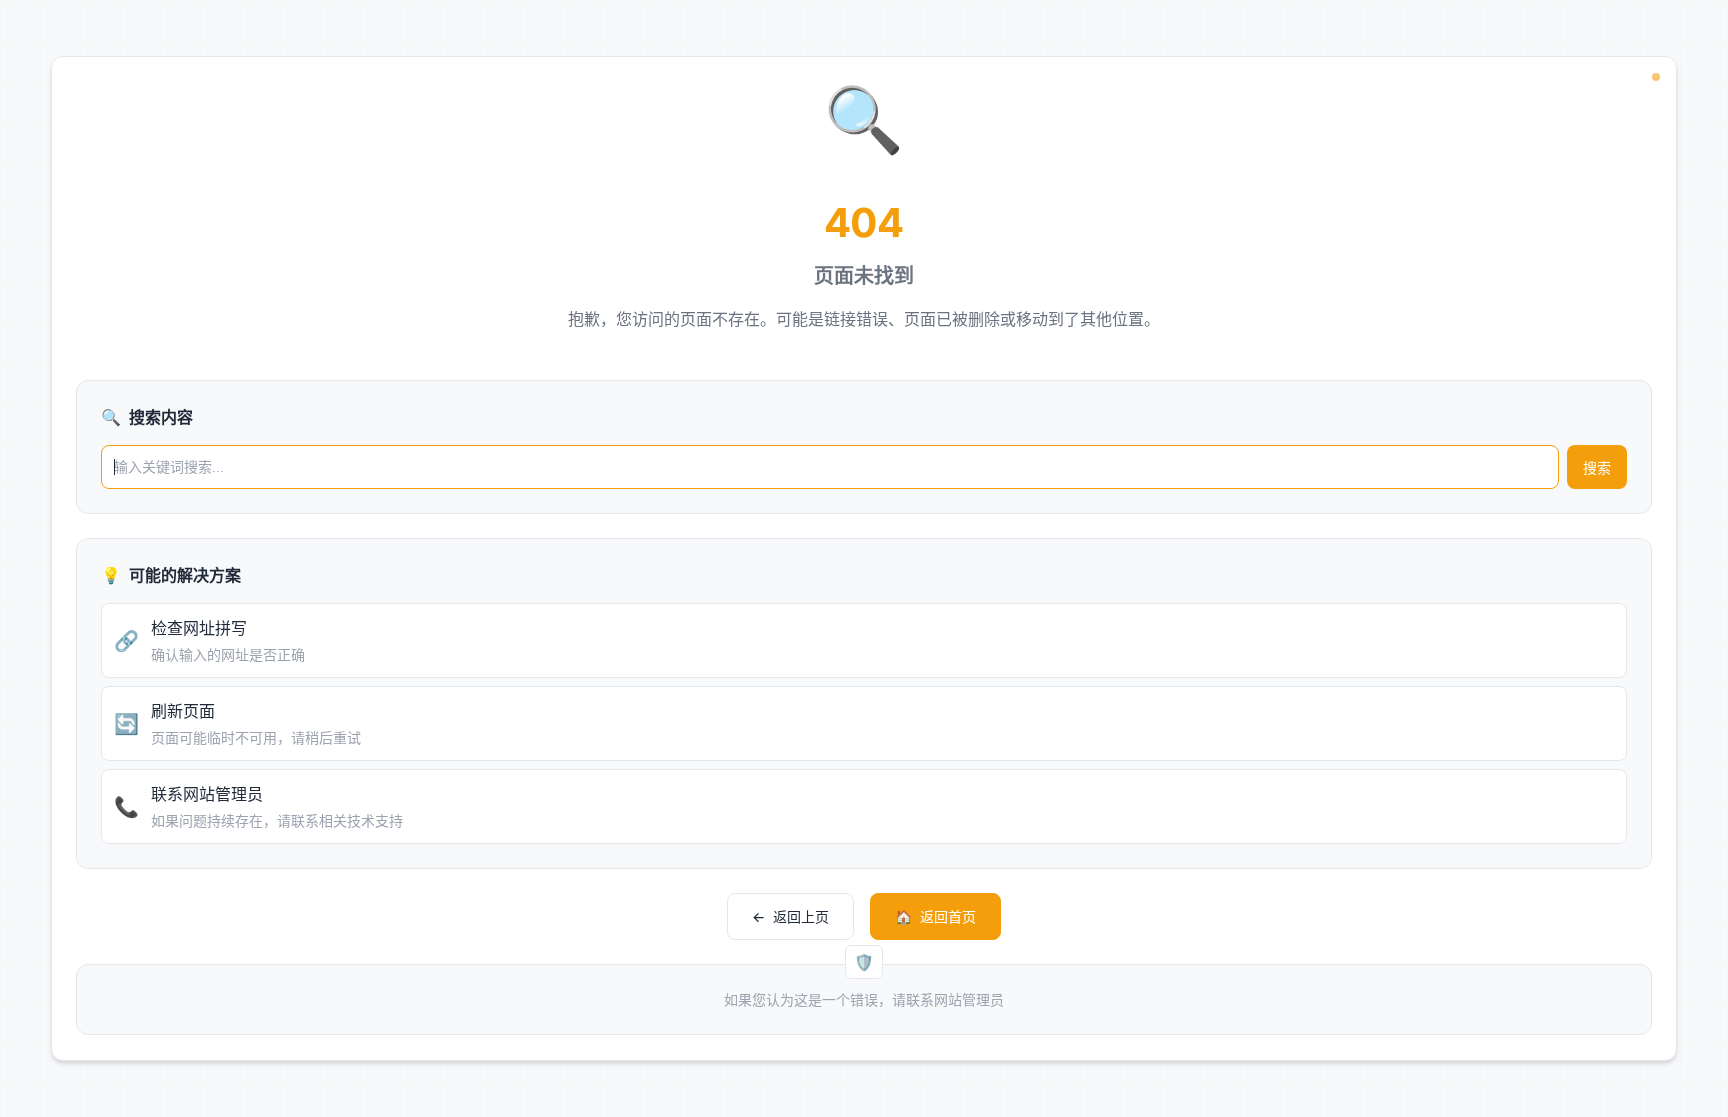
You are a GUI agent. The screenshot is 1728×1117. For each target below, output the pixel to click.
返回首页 (935, 916)
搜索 (1597, 468)
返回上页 (790, 916)
